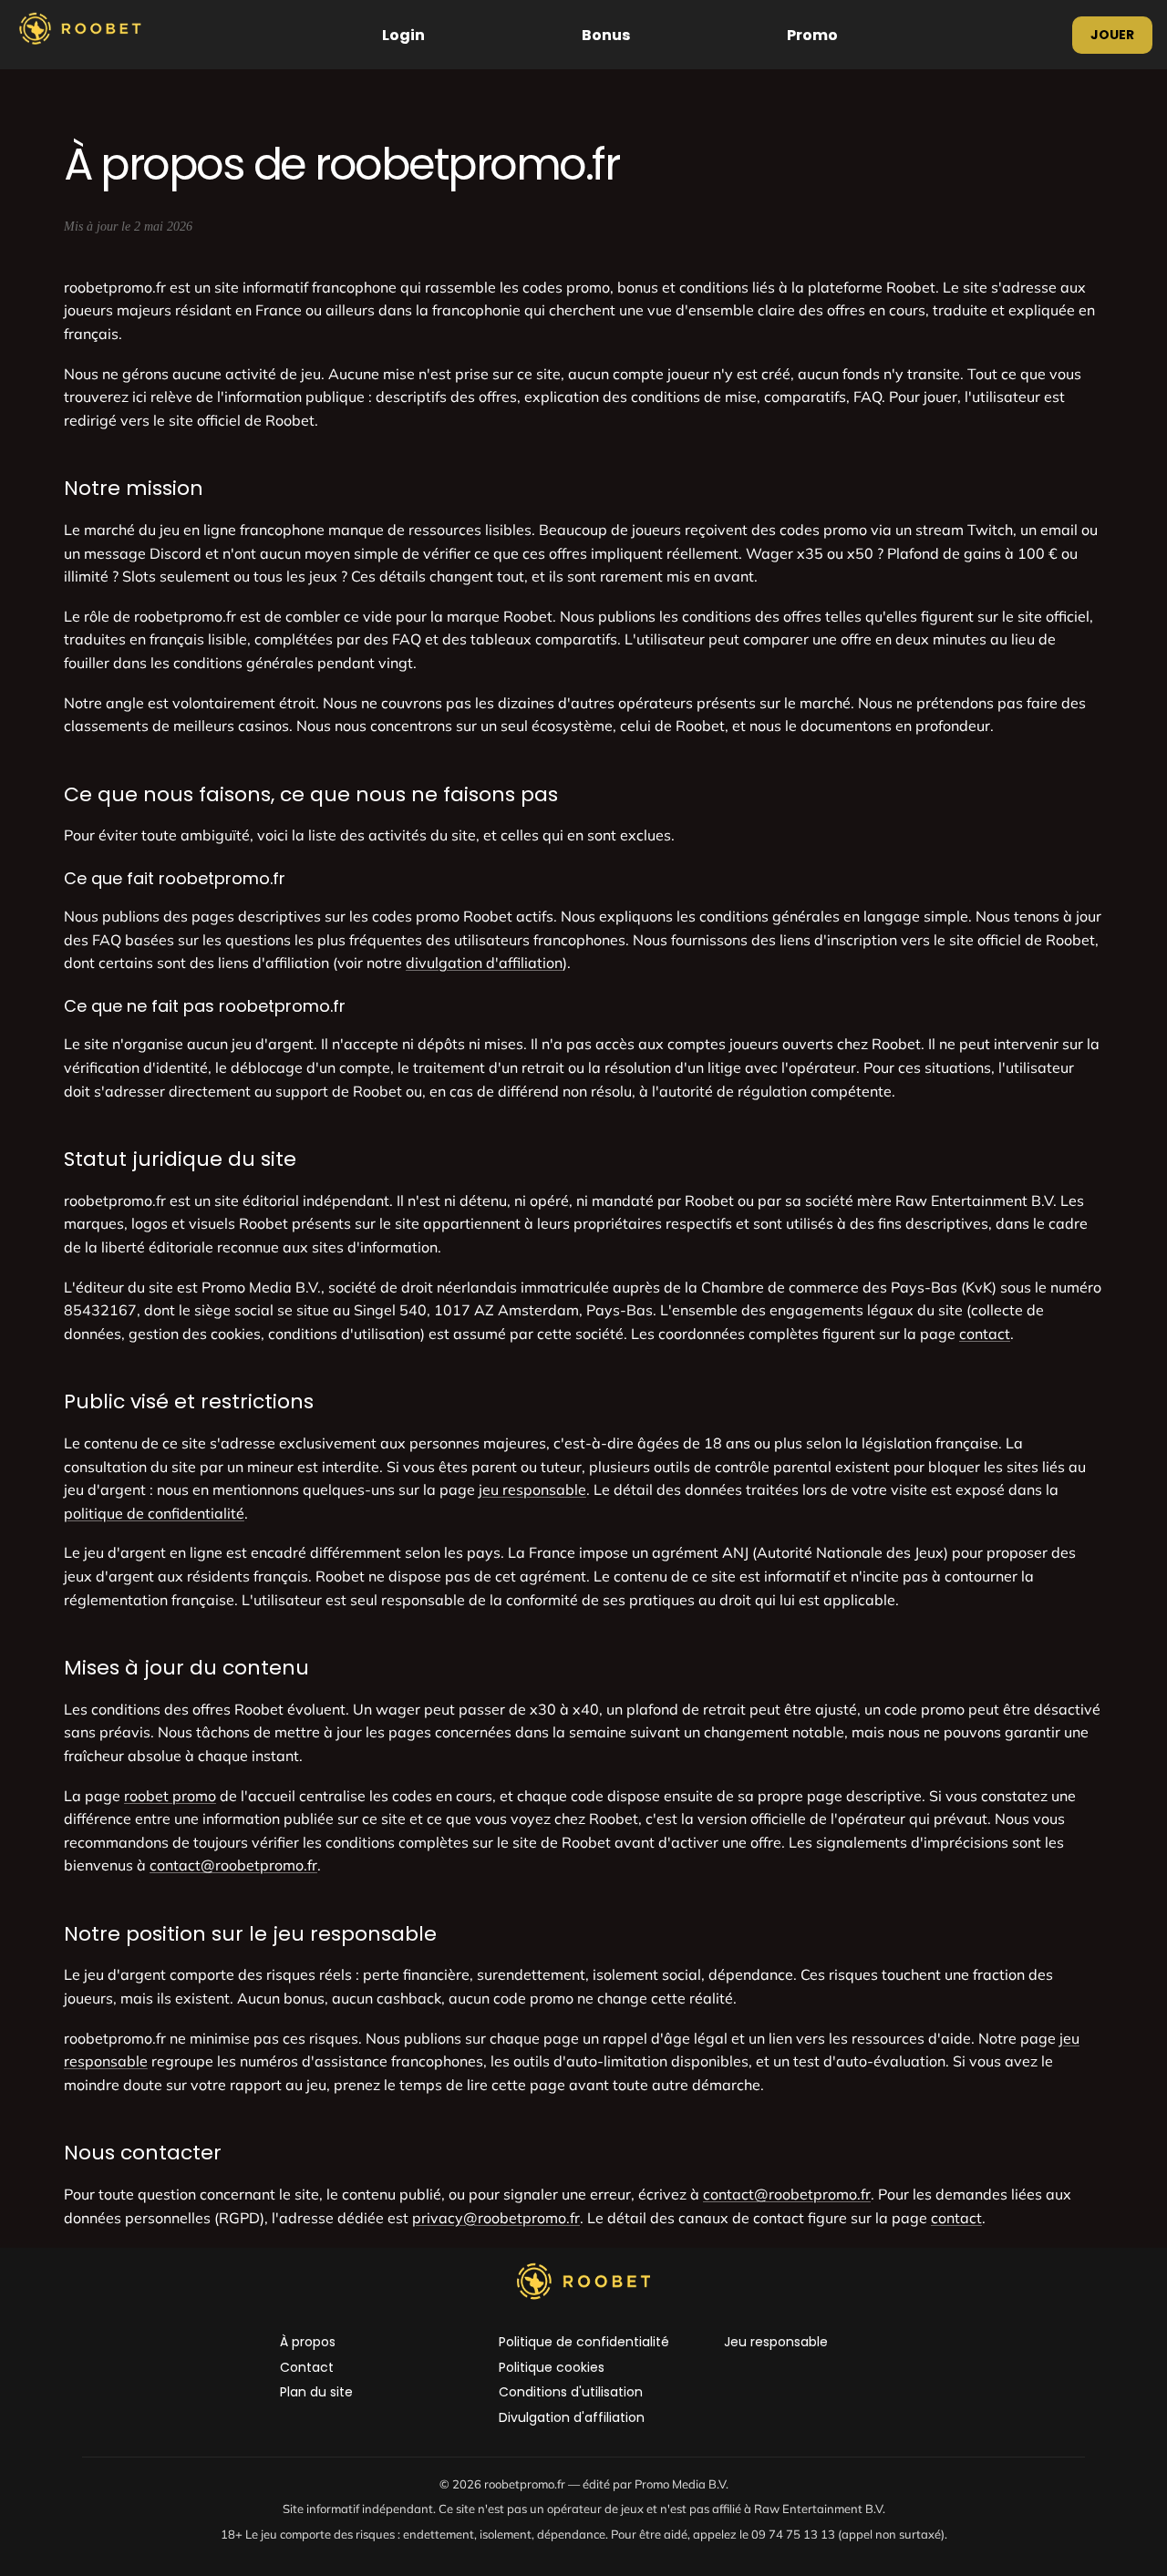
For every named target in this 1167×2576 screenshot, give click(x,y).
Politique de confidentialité (584, 2342)
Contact (307, 2368)
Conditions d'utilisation (571, 2392)
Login (403, 35)
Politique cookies (552, 2368)
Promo (812, 35)
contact (985, 1334)
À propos (308, 2342)
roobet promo (170, 1796)
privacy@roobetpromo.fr (496, 2218)
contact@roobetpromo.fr (233, 1865)
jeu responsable (532, 1489)
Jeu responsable (776, 2342)
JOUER (1112, 35)
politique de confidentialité (154, 1513)
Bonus (606, 35)
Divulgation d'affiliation (572, 2418)
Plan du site (316, 2392)
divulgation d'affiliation (484, 963)
